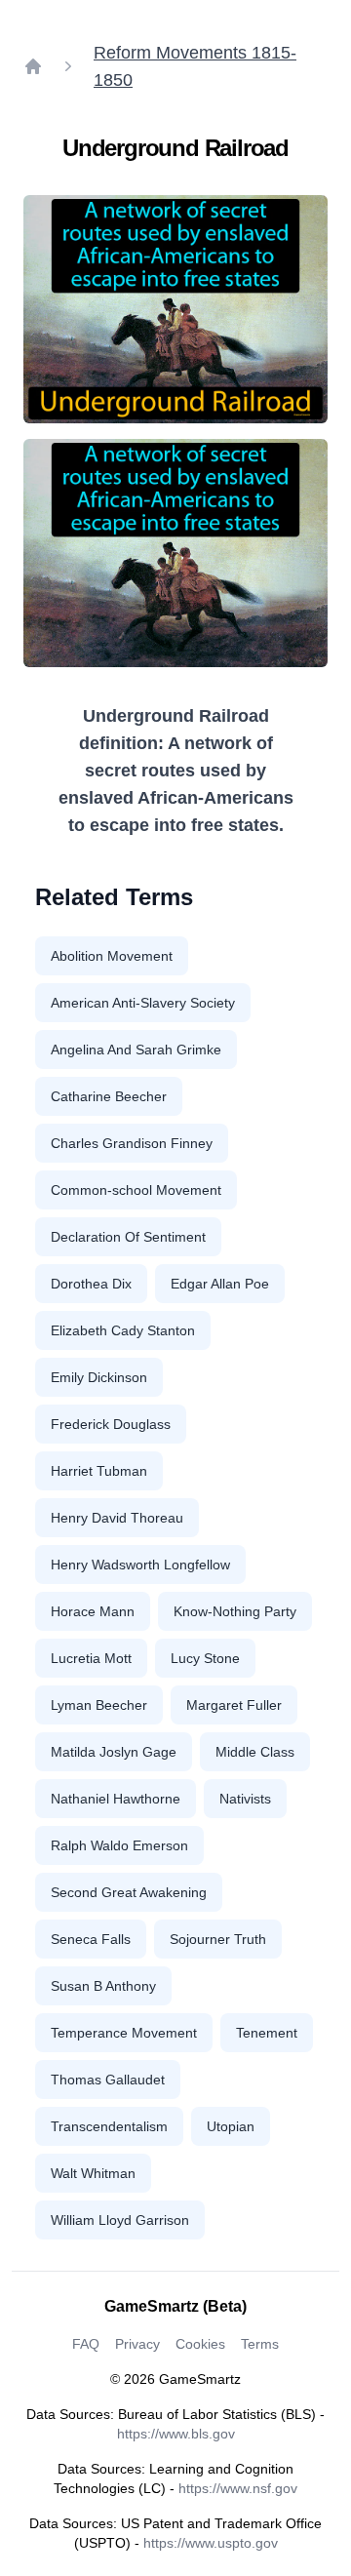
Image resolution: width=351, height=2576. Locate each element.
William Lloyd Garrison (120, 2220)
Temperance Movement (124, 2033)
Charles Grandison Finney (132, 1143)
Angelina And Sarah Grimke (136, 1050)
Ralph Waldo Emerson (119, 1845)
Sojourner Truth (218, 1939)
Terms (260, 2344)
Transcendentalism (109, 2126)
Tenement (267, 2033)
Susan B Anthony (103, 1986)
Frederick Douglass (111, 1424)
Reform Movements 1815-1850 (195, 66)
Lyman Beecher (99, 1705)
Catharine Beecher (109, 1096)
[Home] (33, 66)
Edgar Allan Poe (220, 1284)
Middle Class (255, 1752)
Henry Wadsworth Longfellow (140, 1565)
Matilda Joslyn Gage (114, 1752)
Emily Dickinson (99, 1377)
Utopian (231, 2126)
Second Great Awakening (129, 1892)
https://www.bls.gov (176, 2434)
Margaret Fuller (234, 1705)
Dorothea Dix (91, 1284)
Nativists (245, 1799)
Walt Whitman (93, 2173)
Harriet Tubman (99, 1471)
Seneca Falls (91, 1939)
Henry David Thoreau (117, 1518)
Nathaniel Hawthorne (116, 1799)
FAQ (86, 2344)
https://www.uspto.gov (211, 2543)
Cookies (200, 2344)
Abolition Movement (112, 956)
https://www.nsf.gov (238, 2488)
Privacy (137, 2344)
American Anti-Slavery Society (143, 1003)
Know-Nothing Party (235, 1611)
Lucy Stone (205, 1658)
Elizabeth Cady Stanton (123, 1330)
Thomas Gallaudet (108, 2080)
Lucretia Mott (91, 1658)
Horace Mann (93, 1611)
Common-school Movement (136, 1190)
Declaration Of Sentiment (128, 1237)
